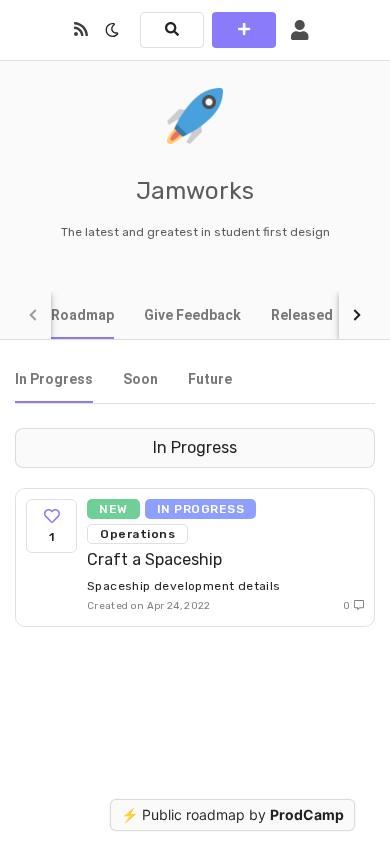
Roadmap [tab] (82, 315)
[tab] (54, 379)
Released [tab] (302, 315)
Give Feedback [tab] (192, 315)
